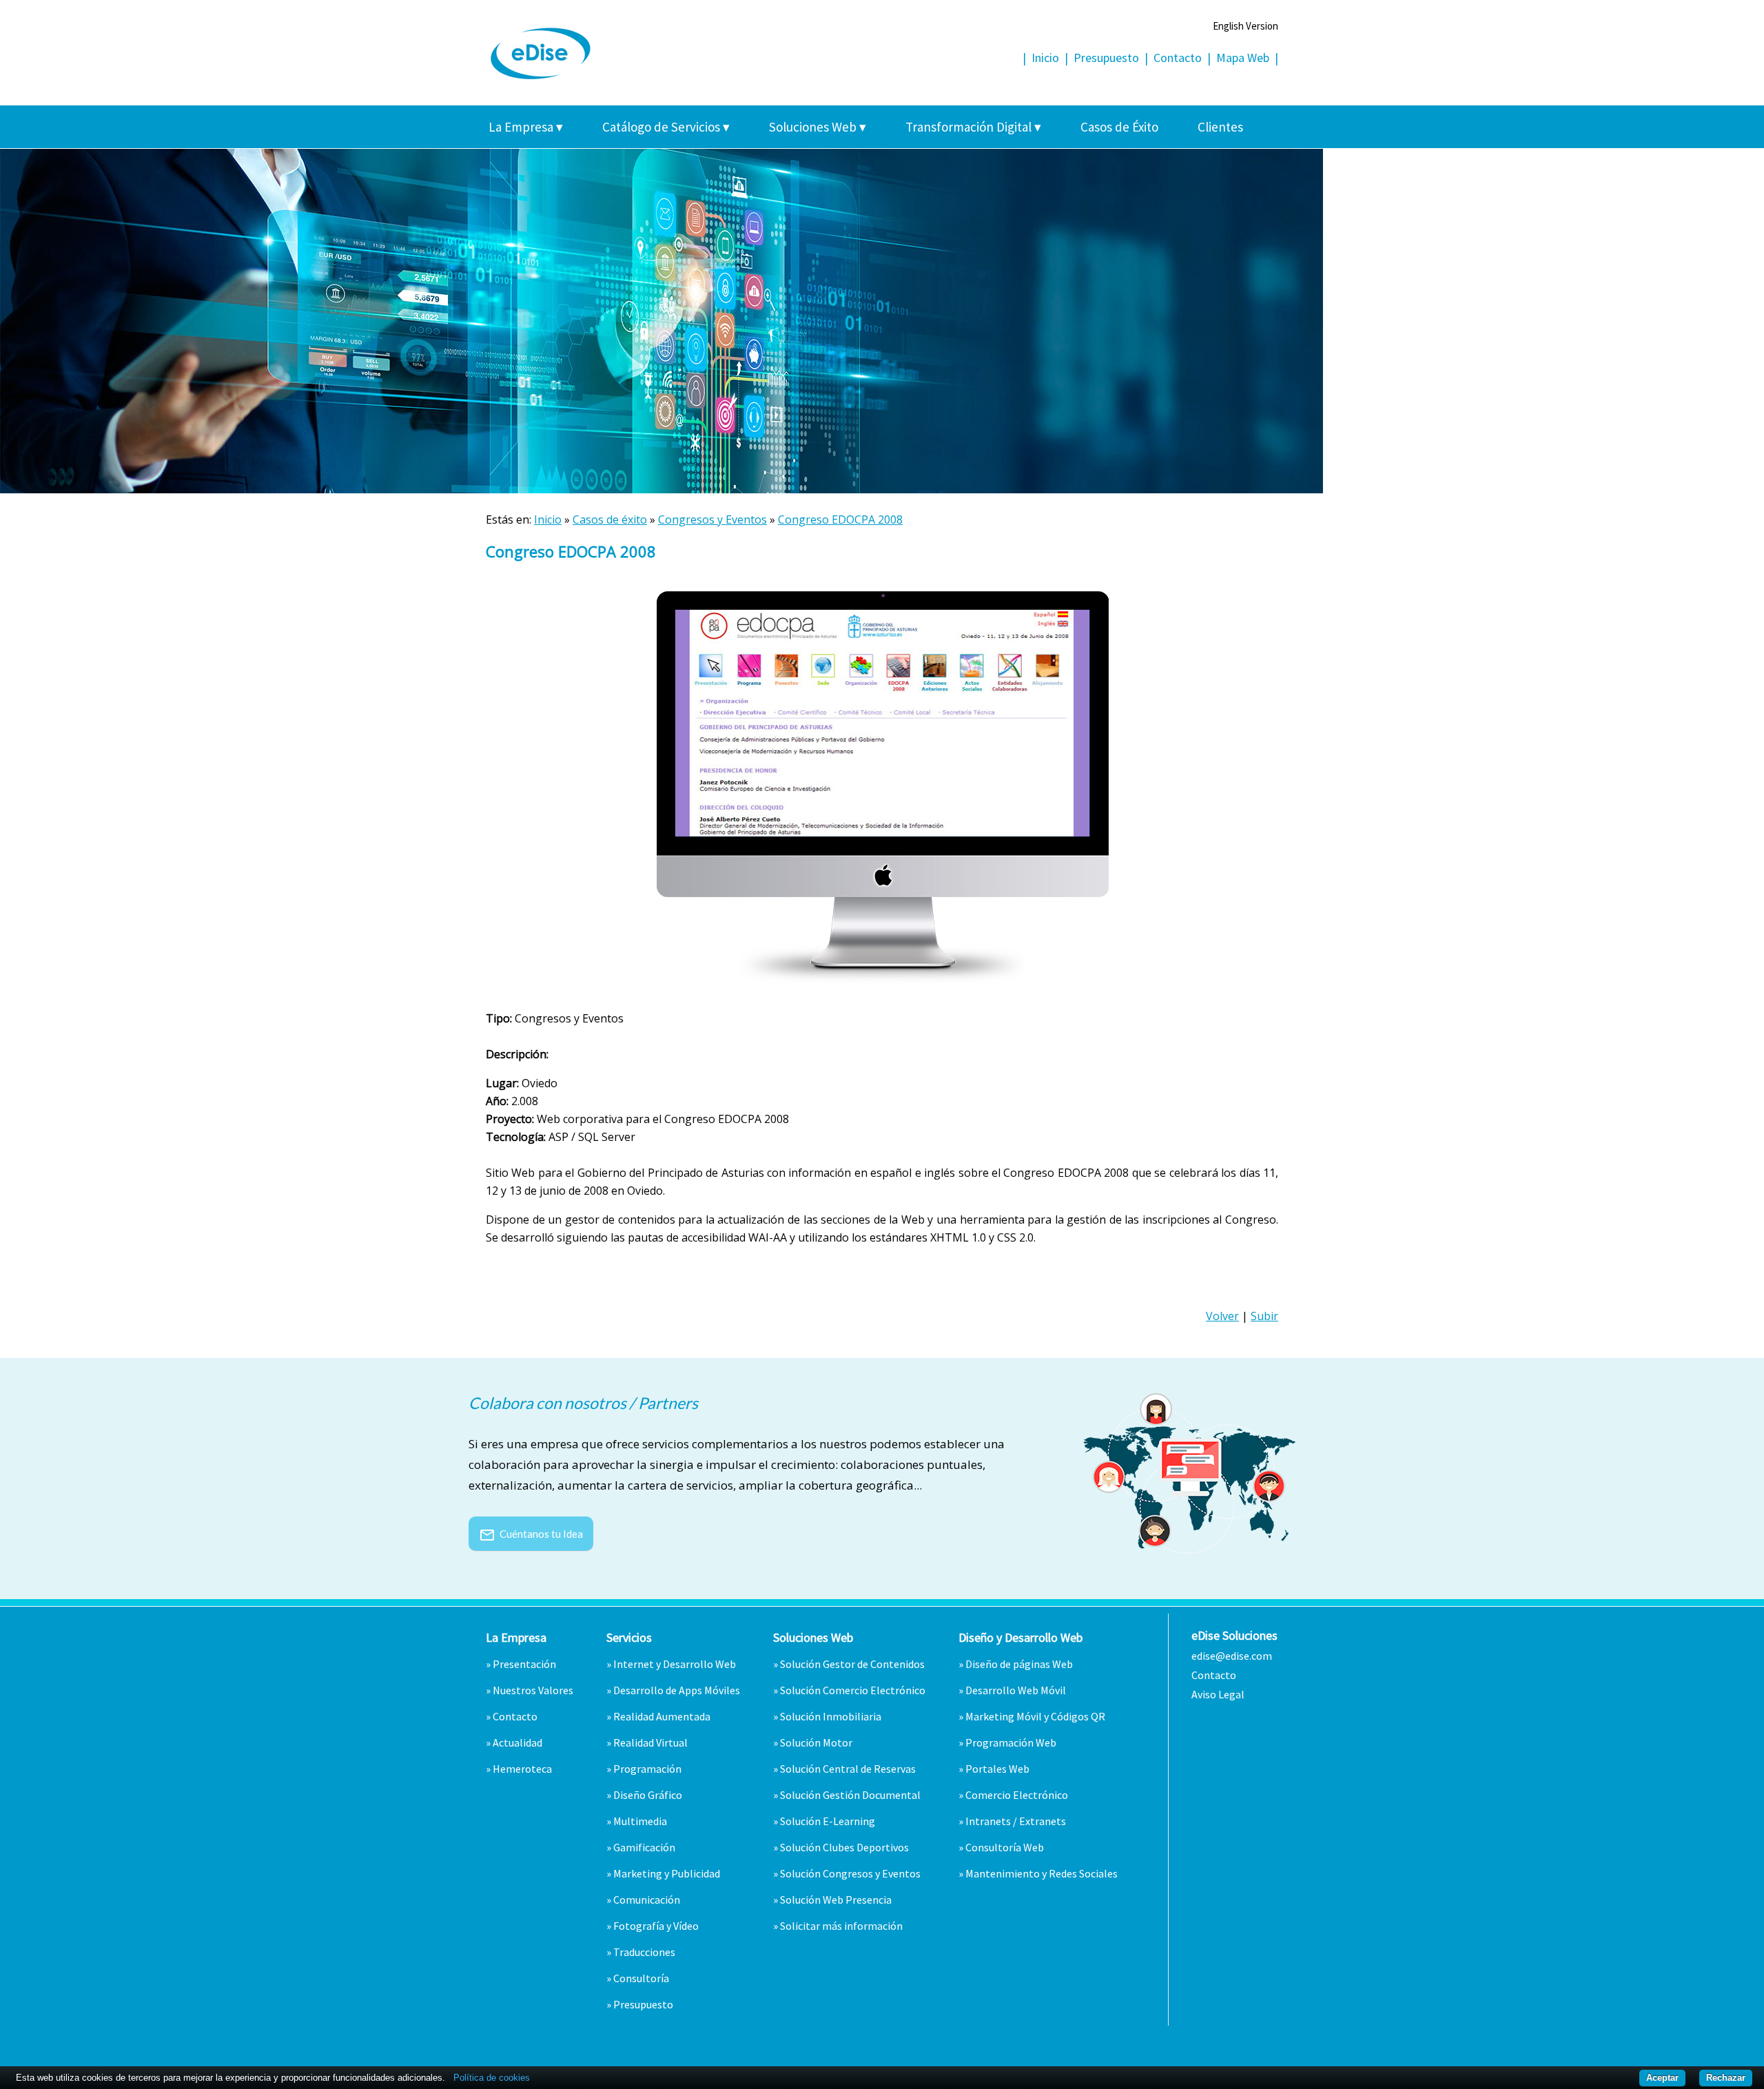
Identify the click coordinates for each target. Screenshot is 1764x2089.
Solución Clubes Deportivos (844, 1847)
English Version (1245, 26)
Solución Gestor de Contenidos (852, 1664)
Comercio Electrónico (1017, 1795)
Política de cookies (492, 2078)
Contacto (1178, 58)
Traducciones (644, 1952)
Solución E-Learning (828, 1821)
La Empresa (526, 127)
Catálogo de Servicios (666, 127)
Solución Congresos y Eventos (850, 1873)
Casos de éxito (610, 519)
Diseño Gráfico (648, 1795)
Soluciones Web (818, 127)
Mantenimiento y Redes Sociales (1042, 1873)
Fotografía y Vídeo (656, 1926)
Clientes (1220, 127)
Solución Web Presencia (836, 1900)
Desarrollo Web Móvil (1016, 1690)
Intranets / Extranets (1016, 1821)
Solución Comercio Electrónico (853, 1690)
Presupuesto (1106, 58)
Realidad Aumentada (662, 1716)
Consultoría (641, 1978)
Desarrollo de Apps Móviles (677, 1690)
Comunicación (647, 1900)
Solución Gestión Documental (850, 1795)
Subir (1264, 1316)
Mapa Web (1243, 58)
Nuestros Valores (533, 1690)
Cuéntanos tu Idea (531, 1534)
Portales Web (997, 1769)
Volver (1222, 1316)
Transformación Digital (973, 127)
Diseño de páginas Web (1019, 1664)
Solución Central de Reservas (848, 1769)
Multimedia (640, 1821)
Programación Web (1011, 1742)
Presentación (524, 1664)
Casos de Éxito (1119, 127)
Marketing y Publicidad (667, 1873)
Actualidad (517, 1742)
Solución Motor (816, 1742)
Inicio (1045, 58)
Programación (647, 1769)
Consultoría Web (1005, 1847)
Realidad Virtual (650, 1742)
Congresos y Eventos (712, 519)
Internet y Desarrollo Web (675, 1664)
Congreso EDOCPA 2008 (840, 519)
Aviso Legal (1218, 1694)
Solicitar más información (841, 1926)
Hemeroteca (522, 1769)
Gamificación (644, 1847)
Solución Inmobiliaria (831, 1716)
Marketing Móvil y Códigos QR (1035, 1716)
